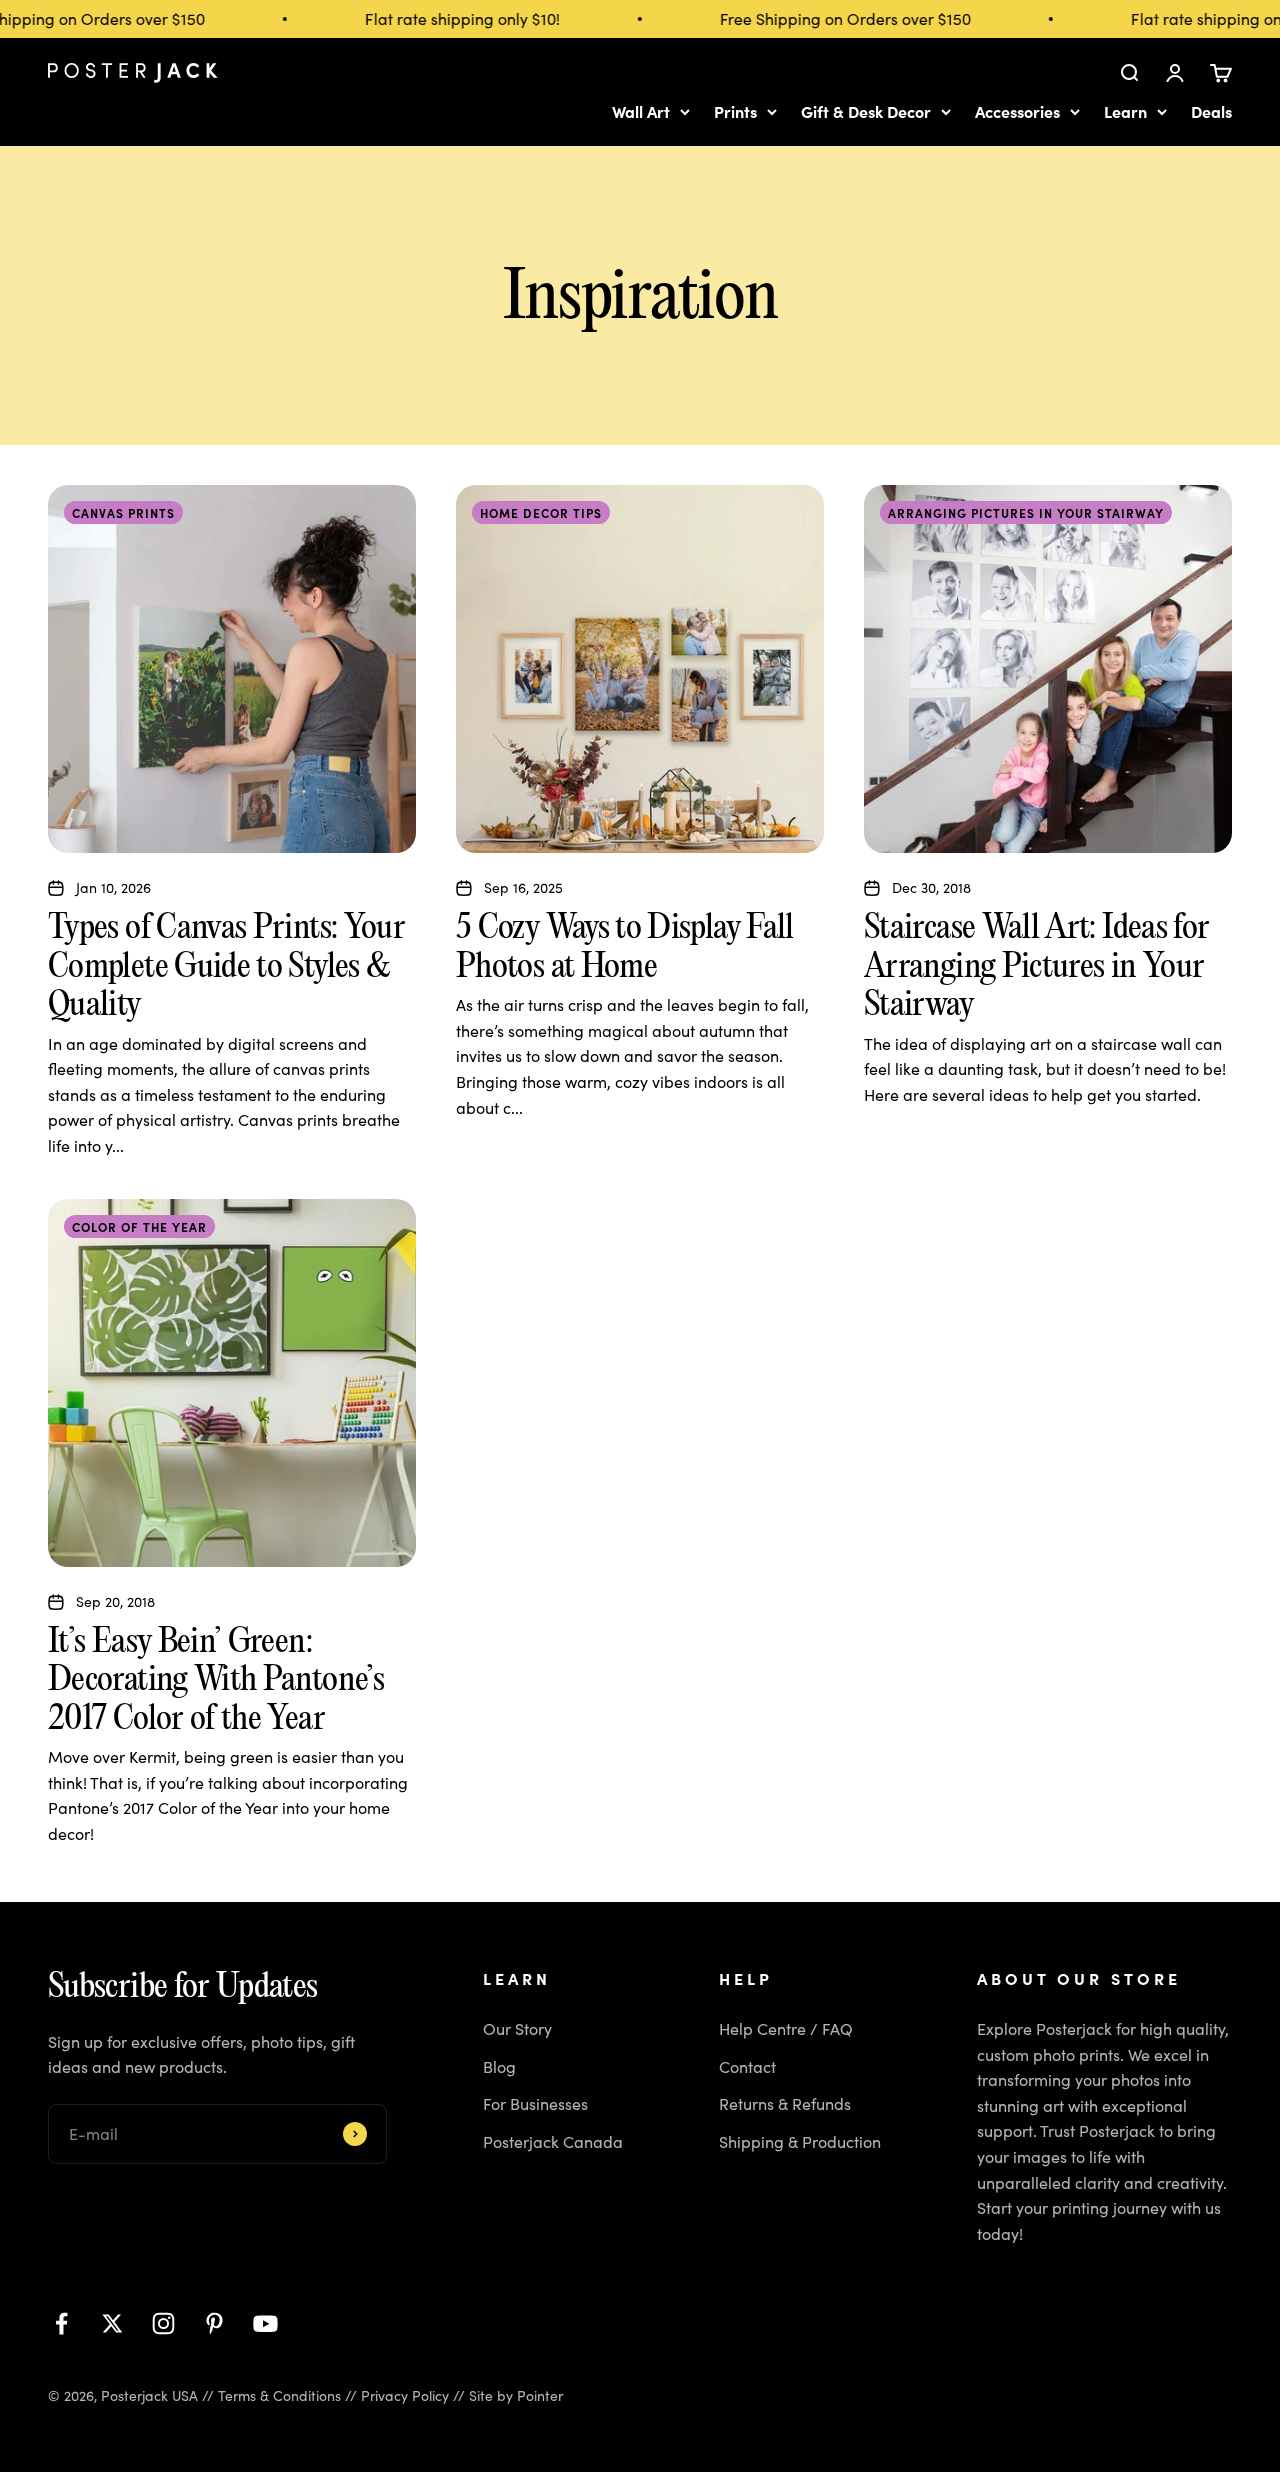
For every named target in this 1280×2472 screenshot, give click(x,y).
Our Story (517, 2028)
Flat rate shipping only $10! (446, 18)
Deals (1211, 111)
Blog (499, 2066)
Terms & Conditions (279, 2395)
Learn (1125, 111)
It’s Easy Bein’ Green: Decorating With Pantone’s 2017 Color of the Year (216, 1678)
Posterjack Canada (553, 2141)
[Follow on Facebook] (61, 2323)
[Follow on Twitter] (112, 2323)
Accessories (1017, 111)
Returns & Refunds (785, 2103)
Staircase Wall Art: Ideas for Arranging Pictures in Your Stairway (1036, 964)
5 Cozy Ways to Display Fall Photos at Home (625, 945)
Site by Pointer (516, 2395)
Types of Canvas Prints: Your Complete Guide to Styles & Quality (226, 964)
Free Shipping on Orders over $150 (829, 18)
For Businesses (535, 2103)
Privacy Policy (405, 2395)
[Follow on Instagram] (163, 2323)
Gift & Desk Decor (866, 111)
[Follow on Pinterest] (214, 2323)
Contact (747, 2066)
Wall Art (641, 111)
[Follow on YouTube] (265, 2323)
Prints (735, 111)
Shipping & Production (800, 2141)
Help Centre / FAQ (786, 2028)
